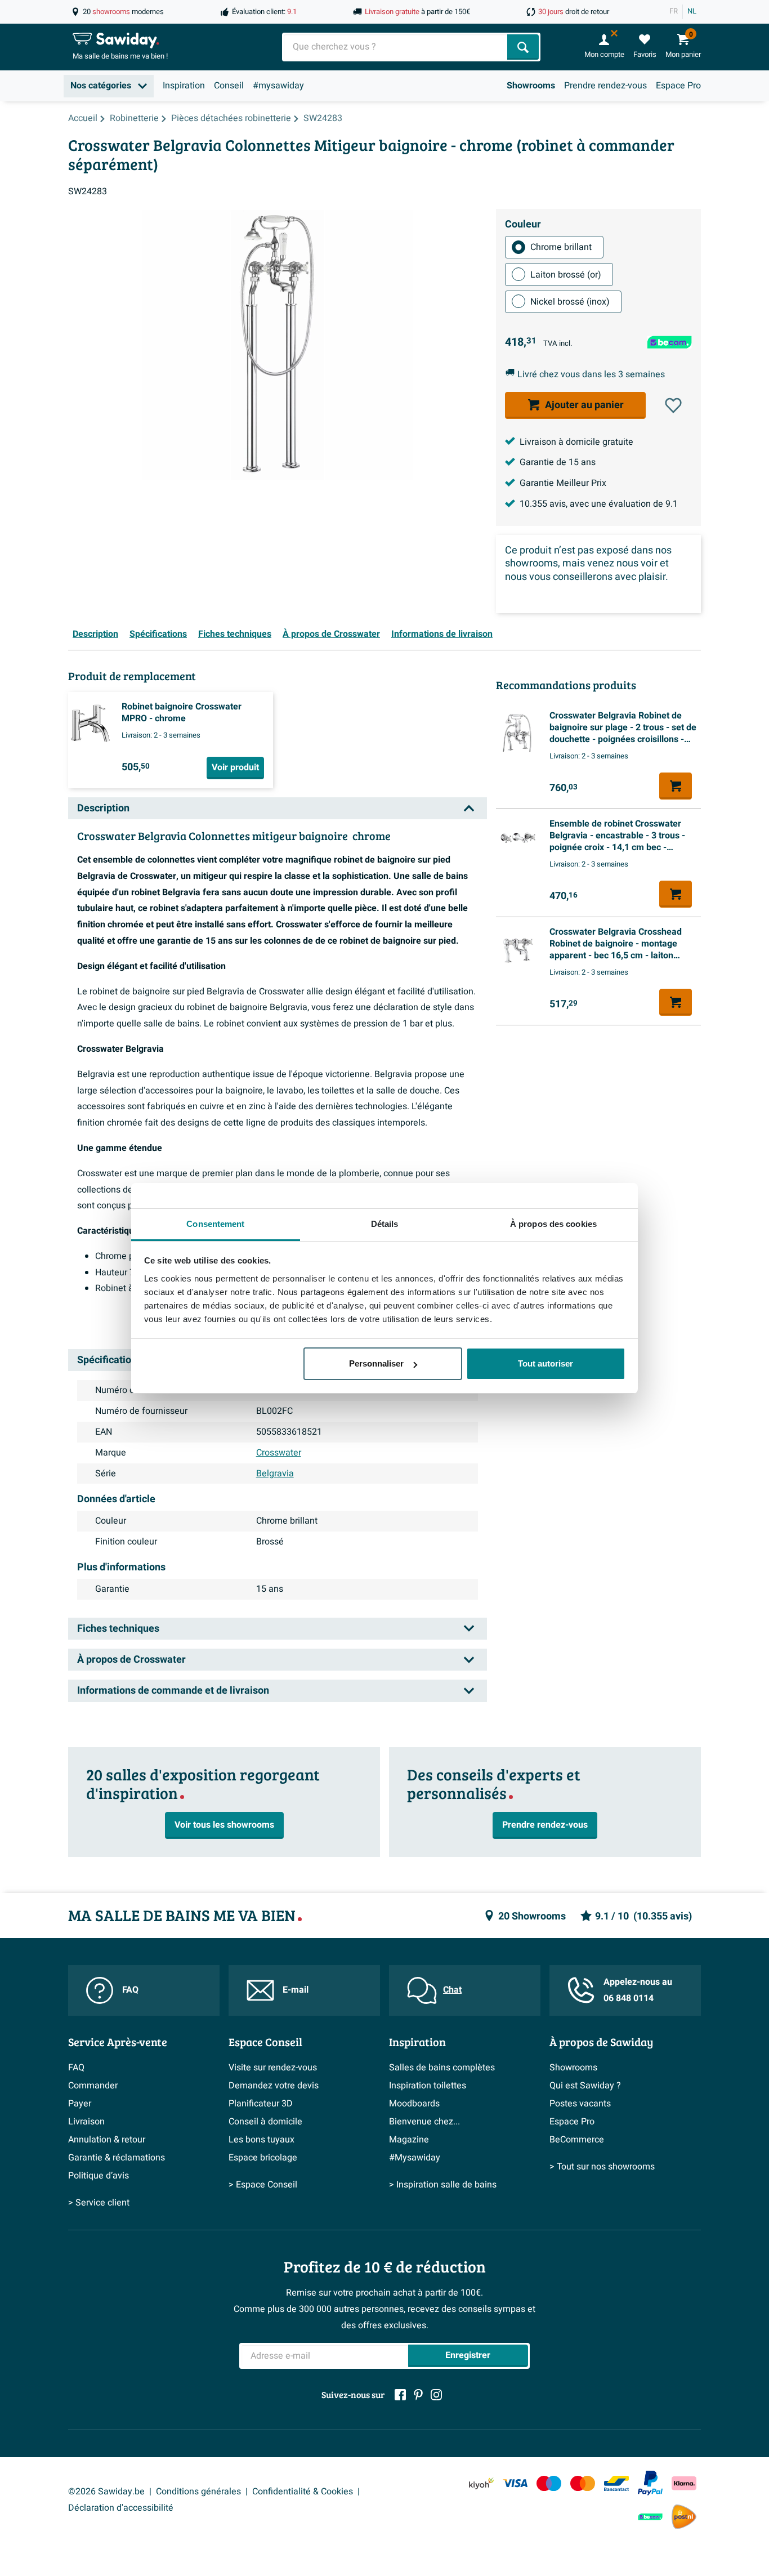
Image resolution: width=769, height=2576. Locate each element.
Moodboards (414, 2104)
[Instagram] (436, 2395)
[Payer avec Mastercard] (583, 2483)
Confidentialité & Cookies (303, 2492)
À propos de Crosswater (331, 634)
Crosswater (279, 1453)
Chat (452, 1990)
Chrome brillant (561, 247)
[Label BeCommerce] (650, 2517)
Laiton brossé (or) (566, 274)
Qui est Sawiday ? (585, 2086)
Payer (80, 2104)
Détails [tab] (385, 1224)
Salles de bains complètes (442, 2068)
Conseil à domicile (265, 2122)
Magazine (409, 2140)
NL (692, 11)
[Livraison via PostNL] (684, 2517)
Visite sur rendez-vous (273, 2068)
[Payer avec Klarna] (684, 2483)
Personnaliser (376, 1363)
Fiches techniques (235, 634)
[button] (673, 405)
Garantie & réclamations (117, 2158)
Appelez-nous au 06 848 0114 (638, 1990)
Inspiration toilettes (428, 2086)
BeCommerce (577, 2140)
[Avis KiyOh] (481, 2483)
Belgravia (275, 1474)
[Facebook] (400, 2395)
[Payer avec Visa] (515, 2483)
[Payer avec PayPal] (650, 2483)
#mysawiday (278, 86)
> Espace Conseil (263, 2185)
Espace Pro (678, 86)
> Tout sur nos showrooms (602, 2167)
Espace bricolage (263, 2158)
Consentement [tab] (215, 1224)
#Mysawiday (415, 2158)
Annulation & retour (107, 2140)
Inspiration (184, 86)
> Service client (99, 2203)
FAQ (130, 1990)
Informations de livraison (442, 634)
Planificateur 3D (261, 2104)
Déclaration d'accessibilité (121, 2508)
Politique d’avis (99, 2176)
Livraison (86, 2122)
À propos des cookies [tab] (553, 1224)
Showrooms (531, 86)
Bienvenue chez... (424, 2122)
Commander (93, 2086)
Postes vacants (580, 2104)
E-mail (296, 1990)
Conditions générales (198, 2492)
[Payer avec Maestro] (549, 2483)
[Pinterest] (418, 2395)
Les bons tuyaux (261, 2140)
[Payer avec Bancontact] (616, 2483)
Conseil (229, 86)
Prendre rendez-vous (605, 86)
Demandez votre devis (274, 2086)
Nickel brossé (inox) (570, 302)
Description (95, 634)
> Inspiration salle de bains (443, 2185)
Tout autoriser (546, 1363)
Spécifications (158, 634)
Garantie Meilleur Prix (563, 483)
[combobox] (396, 47)
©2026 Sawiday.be (106, 2492)
